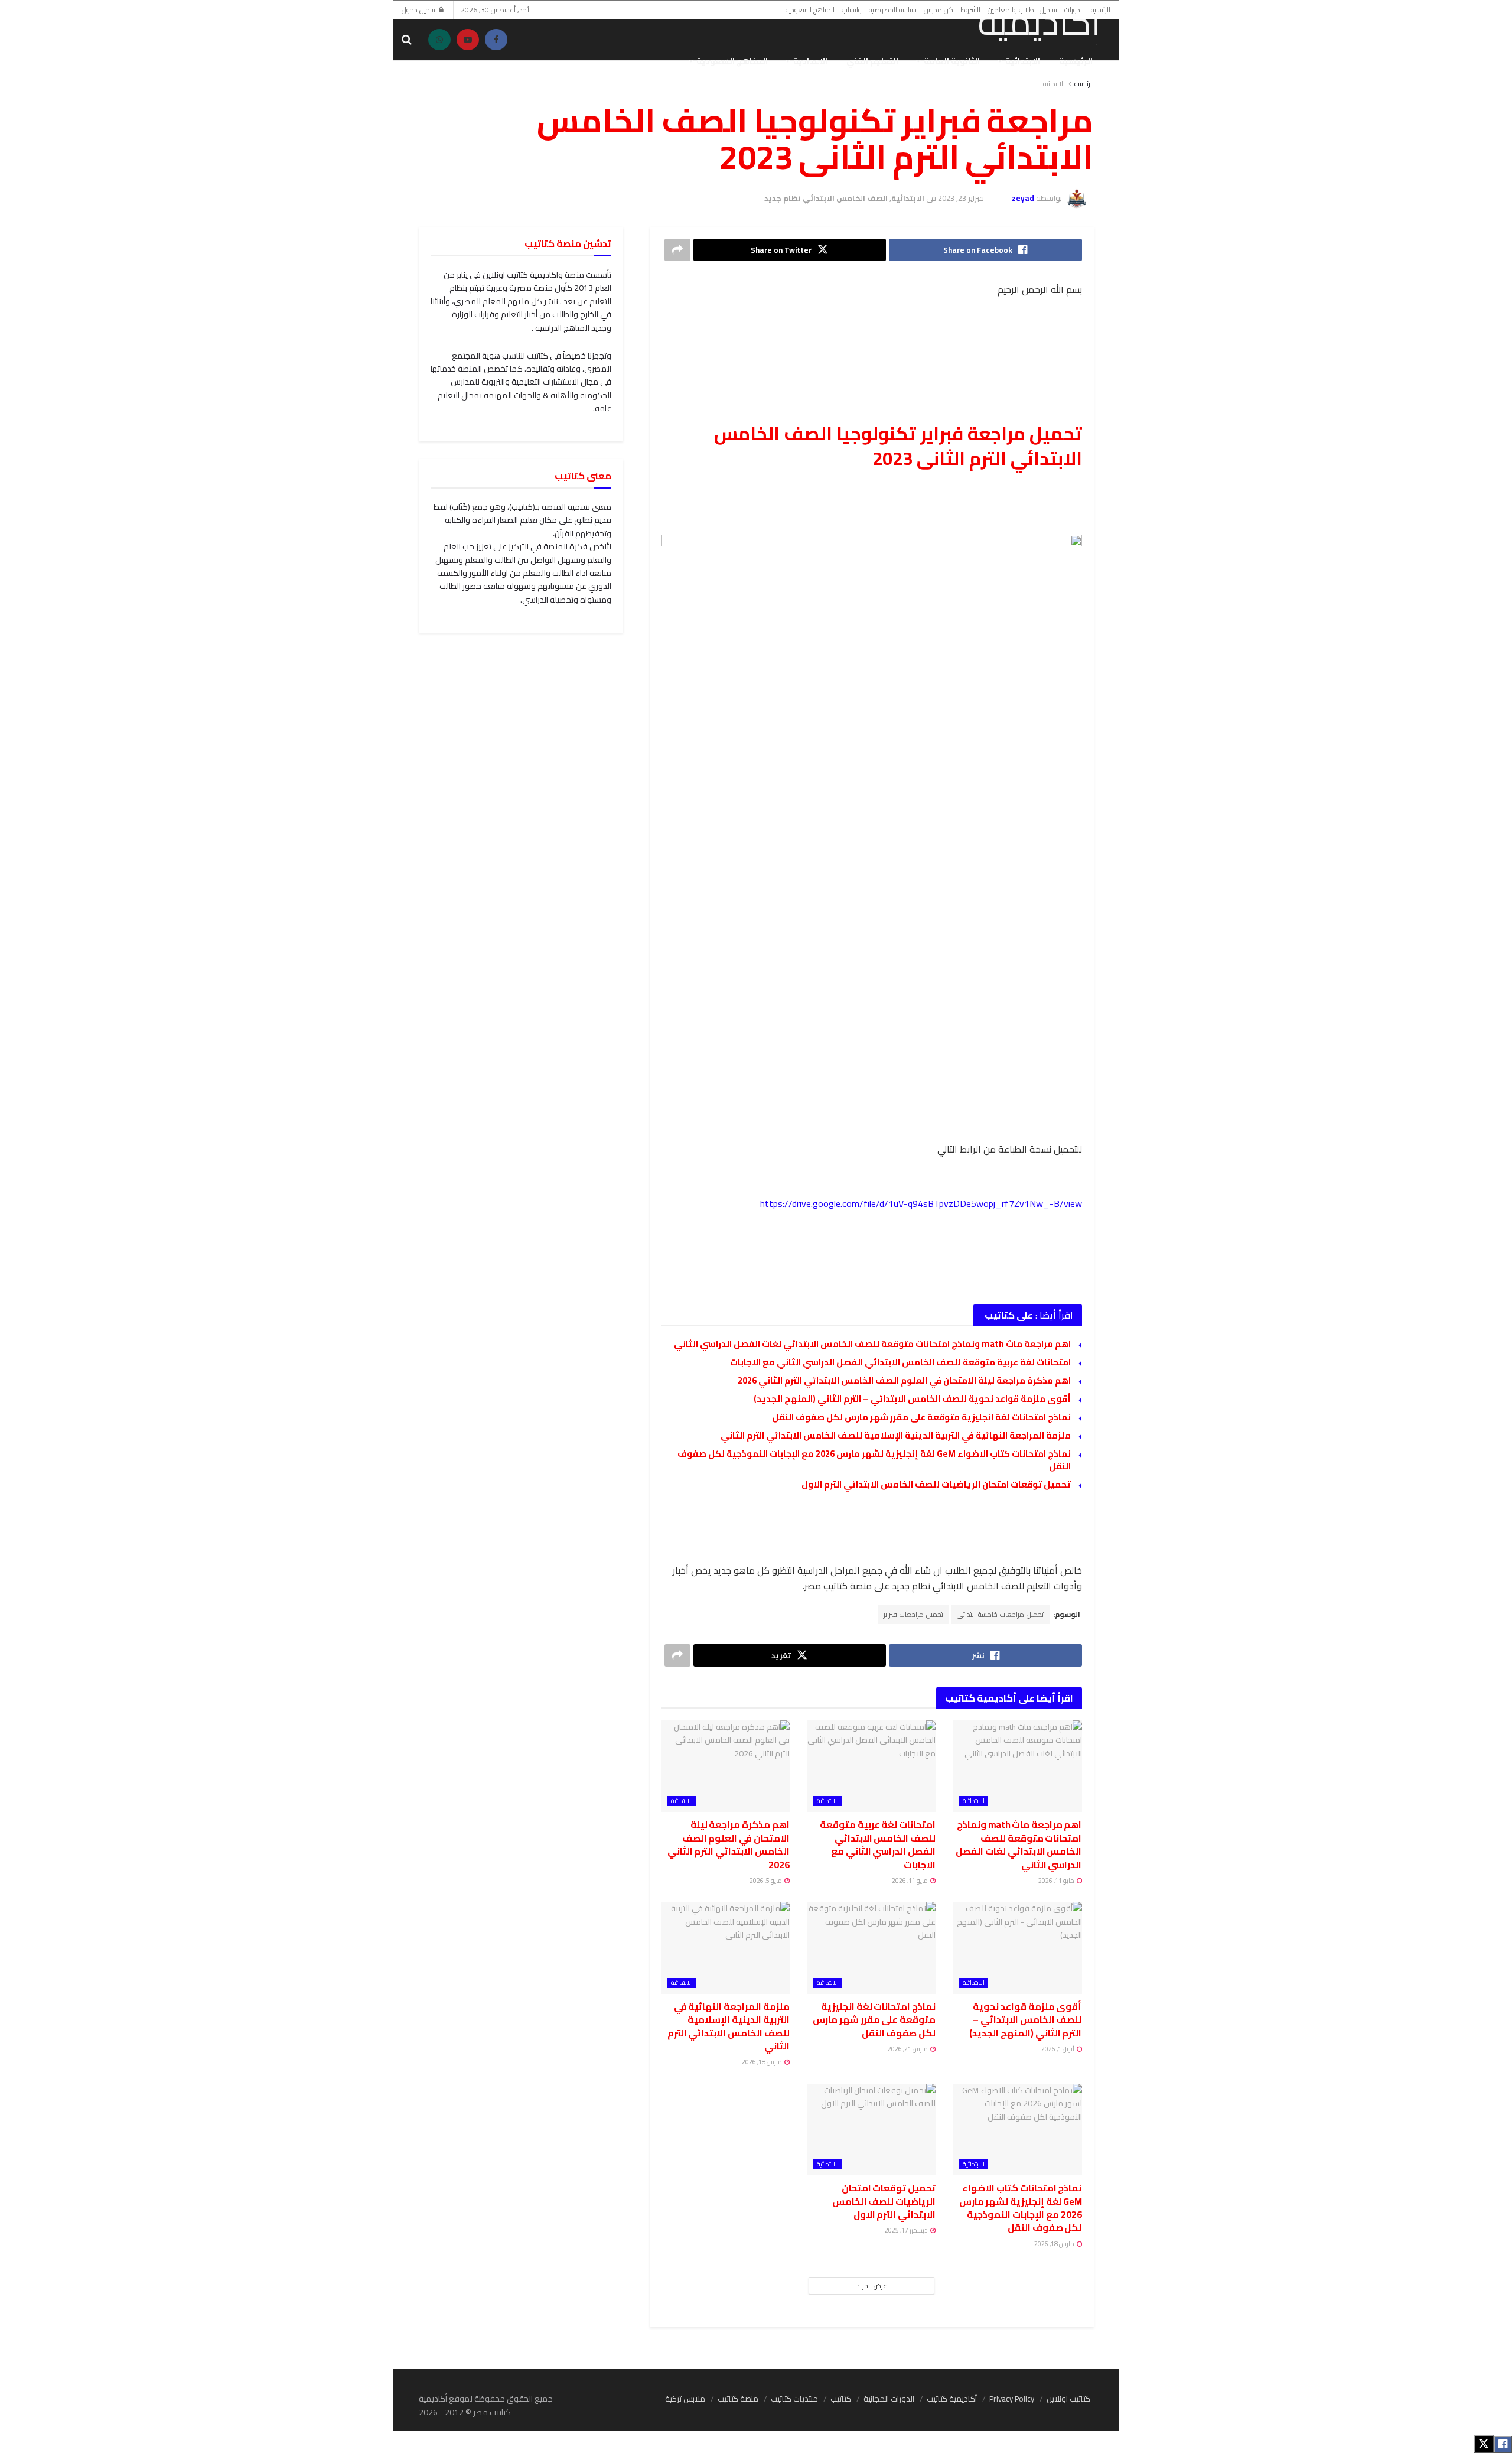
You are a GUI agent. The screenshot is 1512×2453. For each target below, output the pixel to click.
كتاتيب (841, 2399)
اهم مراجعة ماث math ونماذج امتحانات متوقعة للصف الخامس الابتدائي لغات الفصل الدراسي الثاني (872, 1344)
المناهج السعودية (810, 10)
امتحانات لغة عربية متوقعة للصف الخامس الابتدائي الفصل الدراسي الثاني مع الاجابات (900, 1362)
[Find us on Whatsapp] (439, 40)
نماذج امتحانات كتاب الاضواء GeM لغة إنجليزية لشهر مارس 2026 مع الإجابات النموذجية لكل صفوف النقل (874, 1460)
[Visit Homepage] (1025, 25)
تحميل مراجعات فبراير (913, 1614)
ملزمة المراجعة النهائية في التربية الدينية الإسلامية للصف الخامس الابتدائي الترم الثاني (896, 1435)
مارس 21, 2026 (908, 2049)
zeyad (1023, 198)
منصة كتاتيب (738, 2399)
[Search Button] (407, 40)
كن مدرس (939, 10)
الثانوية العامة (952, 61)
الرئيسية (1101, 10)
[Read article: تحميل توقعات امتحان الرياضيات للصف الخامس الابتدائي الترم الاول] (871, 2130)
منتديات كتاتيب (794, 2399)
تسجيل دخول (420, 10)
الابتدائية (1023, 61)
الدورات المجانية (889, 2399)
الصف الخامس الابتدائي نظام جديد (826, 198)
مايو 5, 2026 (766, 1881)
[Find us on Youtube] (468, 40)
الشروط (970, 10)
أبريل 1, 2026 (1058, 2049)
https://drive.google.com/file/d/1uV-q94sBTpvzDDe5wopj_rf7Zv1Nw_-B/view (921, 1203)
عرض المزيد (871, 2286)
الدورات (1074, 10)
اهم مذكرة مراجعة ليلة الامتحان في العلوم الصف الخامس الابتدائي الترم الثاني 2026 (904, 1380)
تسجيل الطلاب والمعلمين (1022, 10)
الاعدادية (810, 61)
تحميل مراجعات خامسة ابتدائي (1000, 1614)
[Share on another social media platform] (677, 250)
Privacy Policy (1012, 2399)
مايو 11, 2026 (1057, 1881)
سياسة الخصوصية (893, 10)
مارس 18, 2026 (762, 2062)
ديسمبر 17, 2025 (907, 2230)
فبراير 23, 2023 (961, 198)
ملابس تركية (685, 2399)
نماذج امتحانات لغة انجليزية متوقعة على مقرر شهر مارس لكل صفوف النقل (921, 1417)
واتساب (852, 10)
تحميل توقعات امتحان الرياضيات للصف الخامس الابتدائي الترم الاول (936, 1484)
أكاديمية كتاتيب (952, 2399)
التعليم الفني (872, 61)
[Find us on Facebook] (496, 40)
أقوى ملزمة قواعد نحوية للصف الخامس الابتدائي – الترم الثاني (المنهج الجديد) (912, 1399)
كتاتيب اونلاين (1068, 2399)
